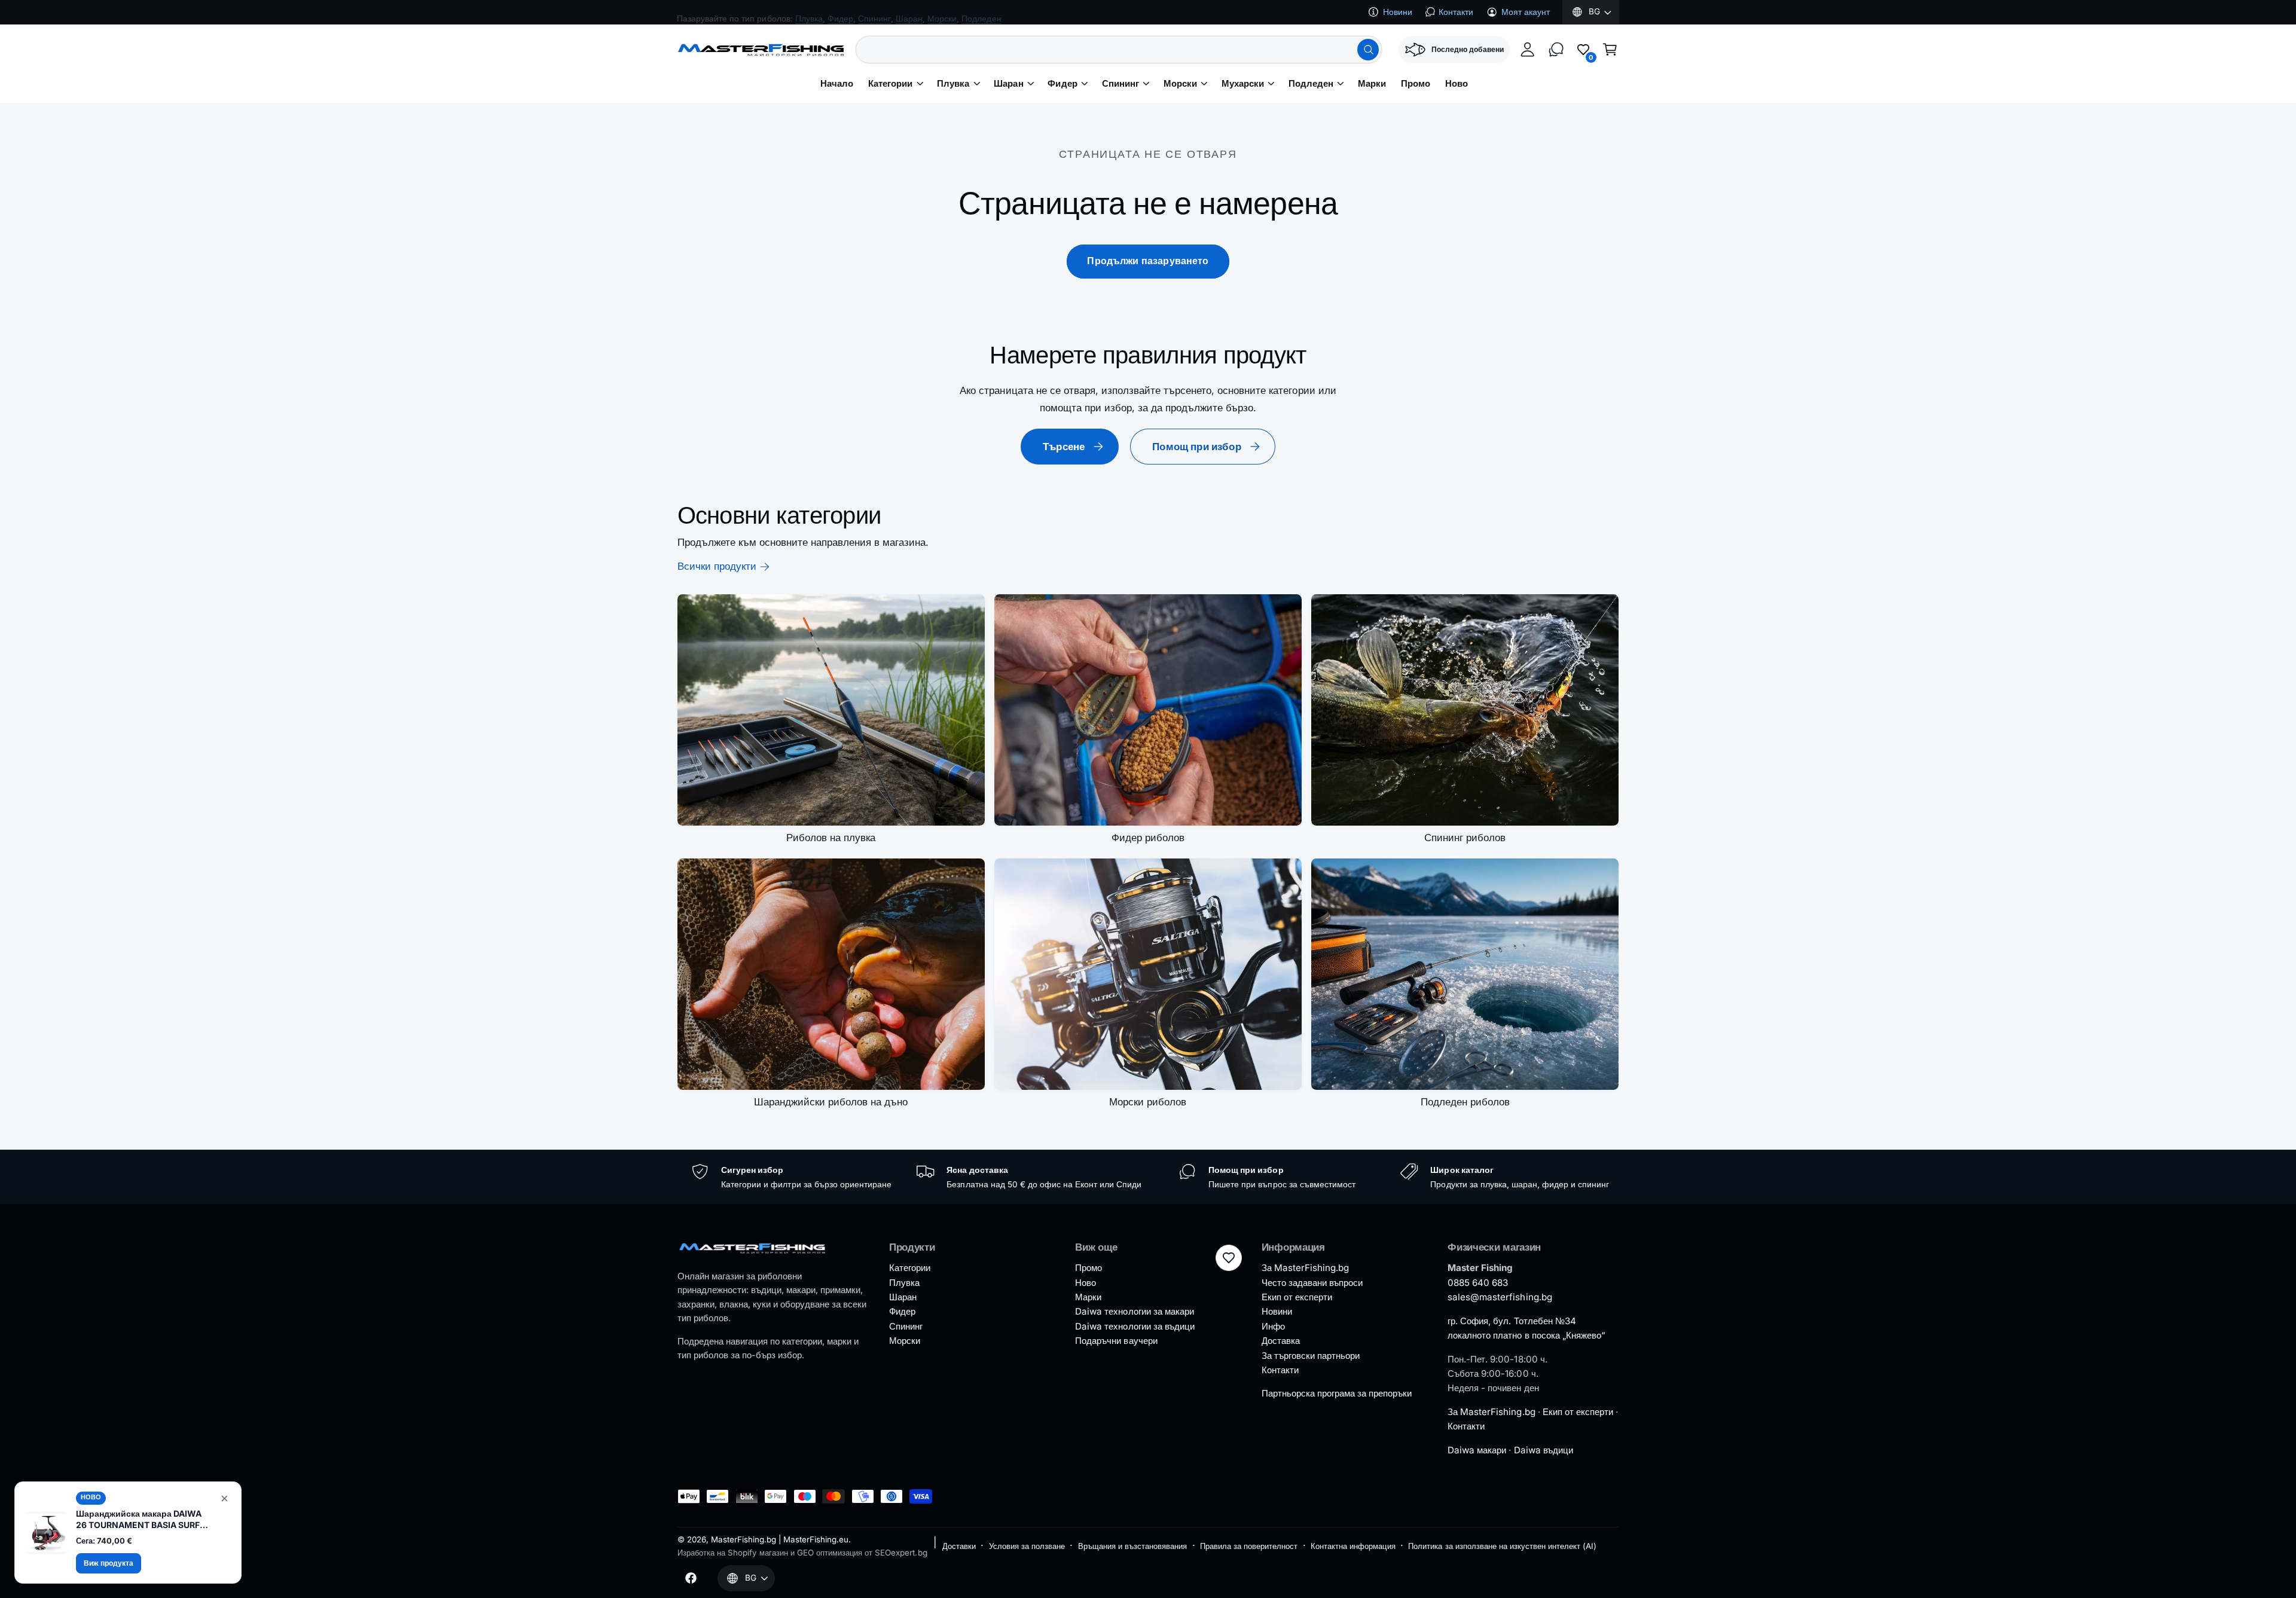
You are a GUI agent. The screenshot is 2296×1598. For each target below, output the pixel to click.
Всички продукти (717, 566)
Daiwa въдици (1544, 1450)
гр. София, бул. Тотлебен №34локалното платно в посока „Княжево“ (1526, 1328)
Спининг (1120, 84)
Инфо (1273, 1326)
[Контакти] (1556, 50)
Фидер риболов (1148, 838)
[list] (1148, 1177)
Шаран (1008, 84)
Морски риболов (1148, 1102)
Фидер (1062, 84)
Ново (1086, 1283)
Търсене (1064, 447)
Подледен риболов (1465, 1102)
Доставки (959, 1546)
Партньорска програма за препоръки (1337, 1393)
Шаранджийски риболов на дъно (831, 1102)
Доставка (1281, 1341)
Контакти (1456, 12)
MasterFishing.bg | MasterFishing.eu (780, 1539)
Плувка (953, 84)
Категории (890, 84)
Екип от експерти (1297, 1297)
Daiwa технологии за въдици (1135, 1326)
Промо (1089, 1268)
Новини (1398, 12)
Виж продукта (109, 1563)
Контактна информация (1353, 1546)
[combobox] (1119, 50)
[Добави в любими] (1229, 1258)
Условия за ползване (1027, 1546)
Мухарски (1243, 84)
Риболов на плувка (831, 838)
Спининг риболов (1465, 838)
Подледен (1311, 84)
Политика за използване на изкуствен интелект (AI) (1502, 1546)
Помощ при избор (1197, 447)
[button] (1610, 50)
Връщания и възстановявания (1132, 1546)
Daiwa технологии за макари (1134, 1311)
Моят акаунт (1526, 12)
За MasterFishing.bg (1305, 1268)
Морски (1180, 84)
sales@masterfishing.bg (1500, 1297)
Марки (1088, 1297)
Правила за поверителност (1249, 1546)
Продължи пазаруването (1148, 261)
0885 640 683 (1478, 1283)
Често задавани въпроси (1312, 1283)
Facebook (778, 11)
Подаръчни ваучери (1116, 1341)
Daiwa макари (1477, 1450)
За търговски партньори (1311, 1356)
